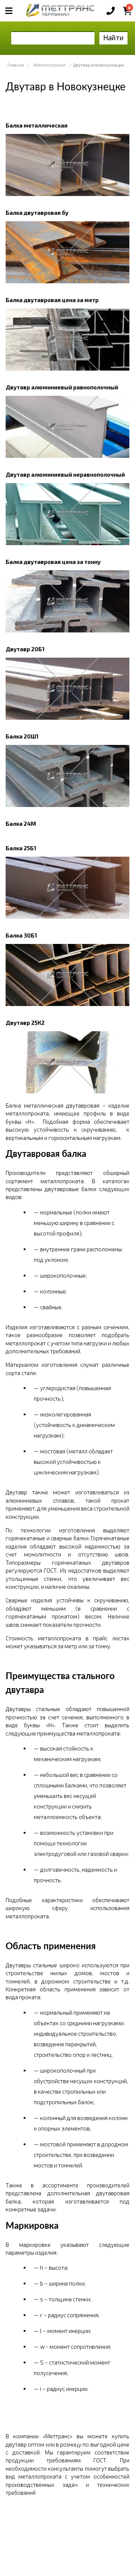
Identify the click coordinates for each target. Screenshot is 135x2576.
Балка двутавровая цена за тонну (53, 562)
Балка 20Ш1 (22, 736)
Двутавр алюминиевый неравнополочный (65, 474)
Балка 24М (21, 824)
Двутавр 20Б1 (25, 649)
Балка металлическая (37, 125)
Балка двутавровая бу (37, 213)
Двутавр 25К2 (25, 1023)
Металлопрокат (49, 65)
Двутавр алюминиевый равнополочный (62, 387)
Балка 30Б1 (21, 935)
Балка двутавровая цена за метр (52, 300)
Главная (16, 65)
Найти (113, 37)
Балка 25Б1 (21, 848)
